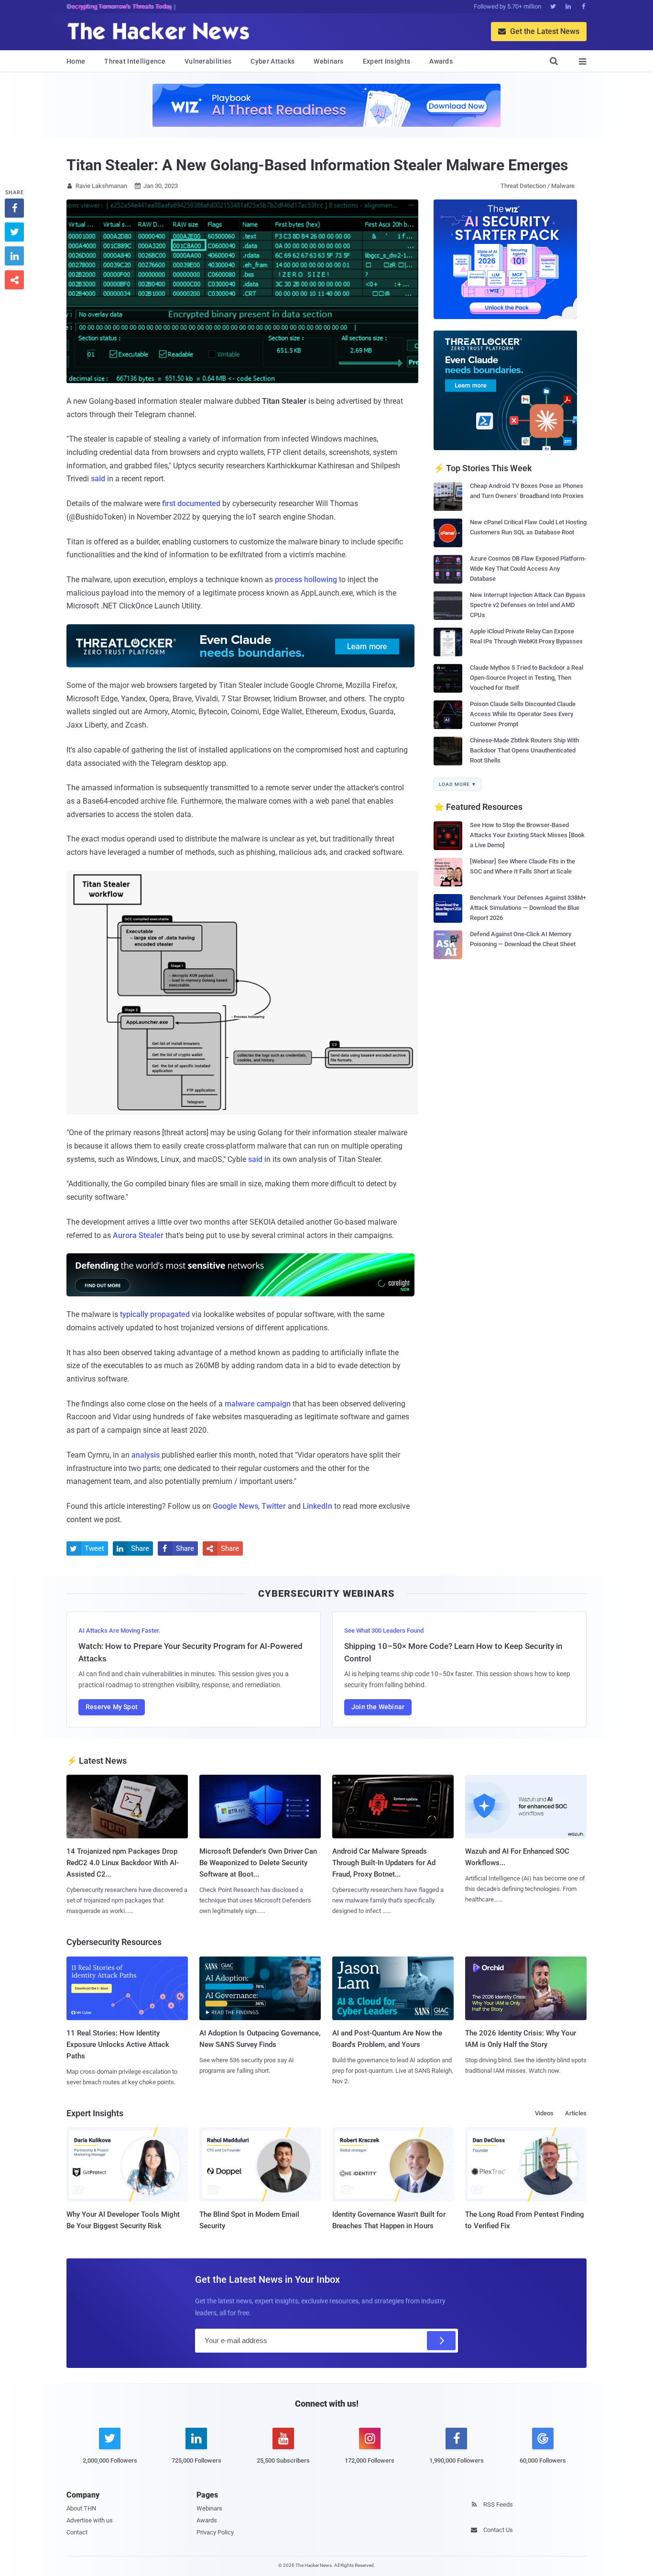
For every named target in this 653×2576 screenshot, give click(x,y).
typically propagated (155, 1314)
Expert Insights (387, 61)
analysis (146, 1455)
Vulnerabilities (208, 61)
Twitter (274, 1506)
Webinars (328, 61)
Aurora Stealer (138, 1235)
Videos (544, 2113)
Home (76, 61)
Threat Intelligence (135, 61)
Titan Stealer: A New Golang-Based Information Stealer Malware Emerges (317, 165)
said (98, 479)
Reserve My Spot (112, 1707)
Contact (77, 2532)
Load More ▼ (458, 784)
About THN (81, 2508)
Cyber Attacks (272, 61)
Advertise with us (90, 2520)
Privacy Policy (215, 2532)
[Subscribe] (441, 2341)
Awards (441, 61)
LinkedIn (317, 1506)
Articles (576, 2113)
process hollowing (306, 580)
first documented (191, 503)
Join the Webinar (378, 1707)
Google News (235, 1506)
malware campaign (258, 1404)
